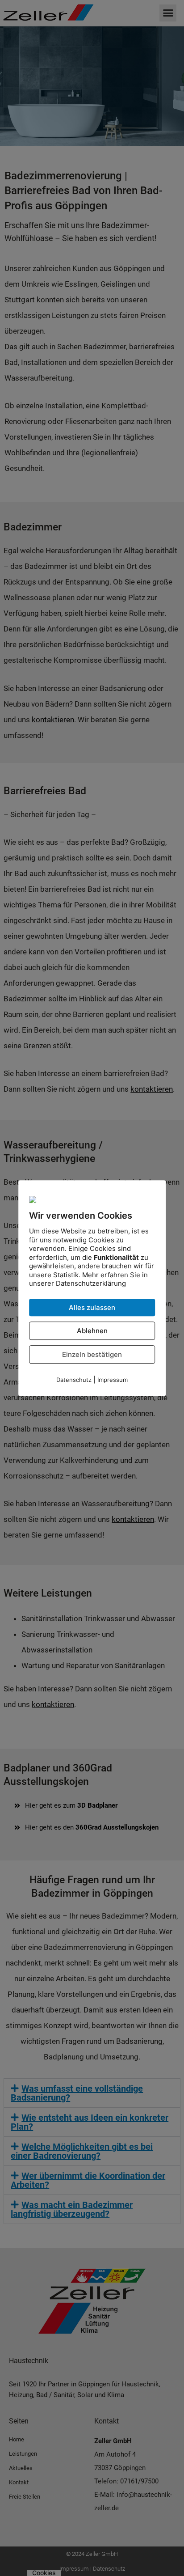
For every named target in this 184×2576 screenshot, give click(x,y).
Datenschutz (74, 1380)
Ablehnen (92, 1331)
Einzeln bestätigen (92, 1354)
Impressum (113, 1380)
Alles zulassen (92, 1307)
